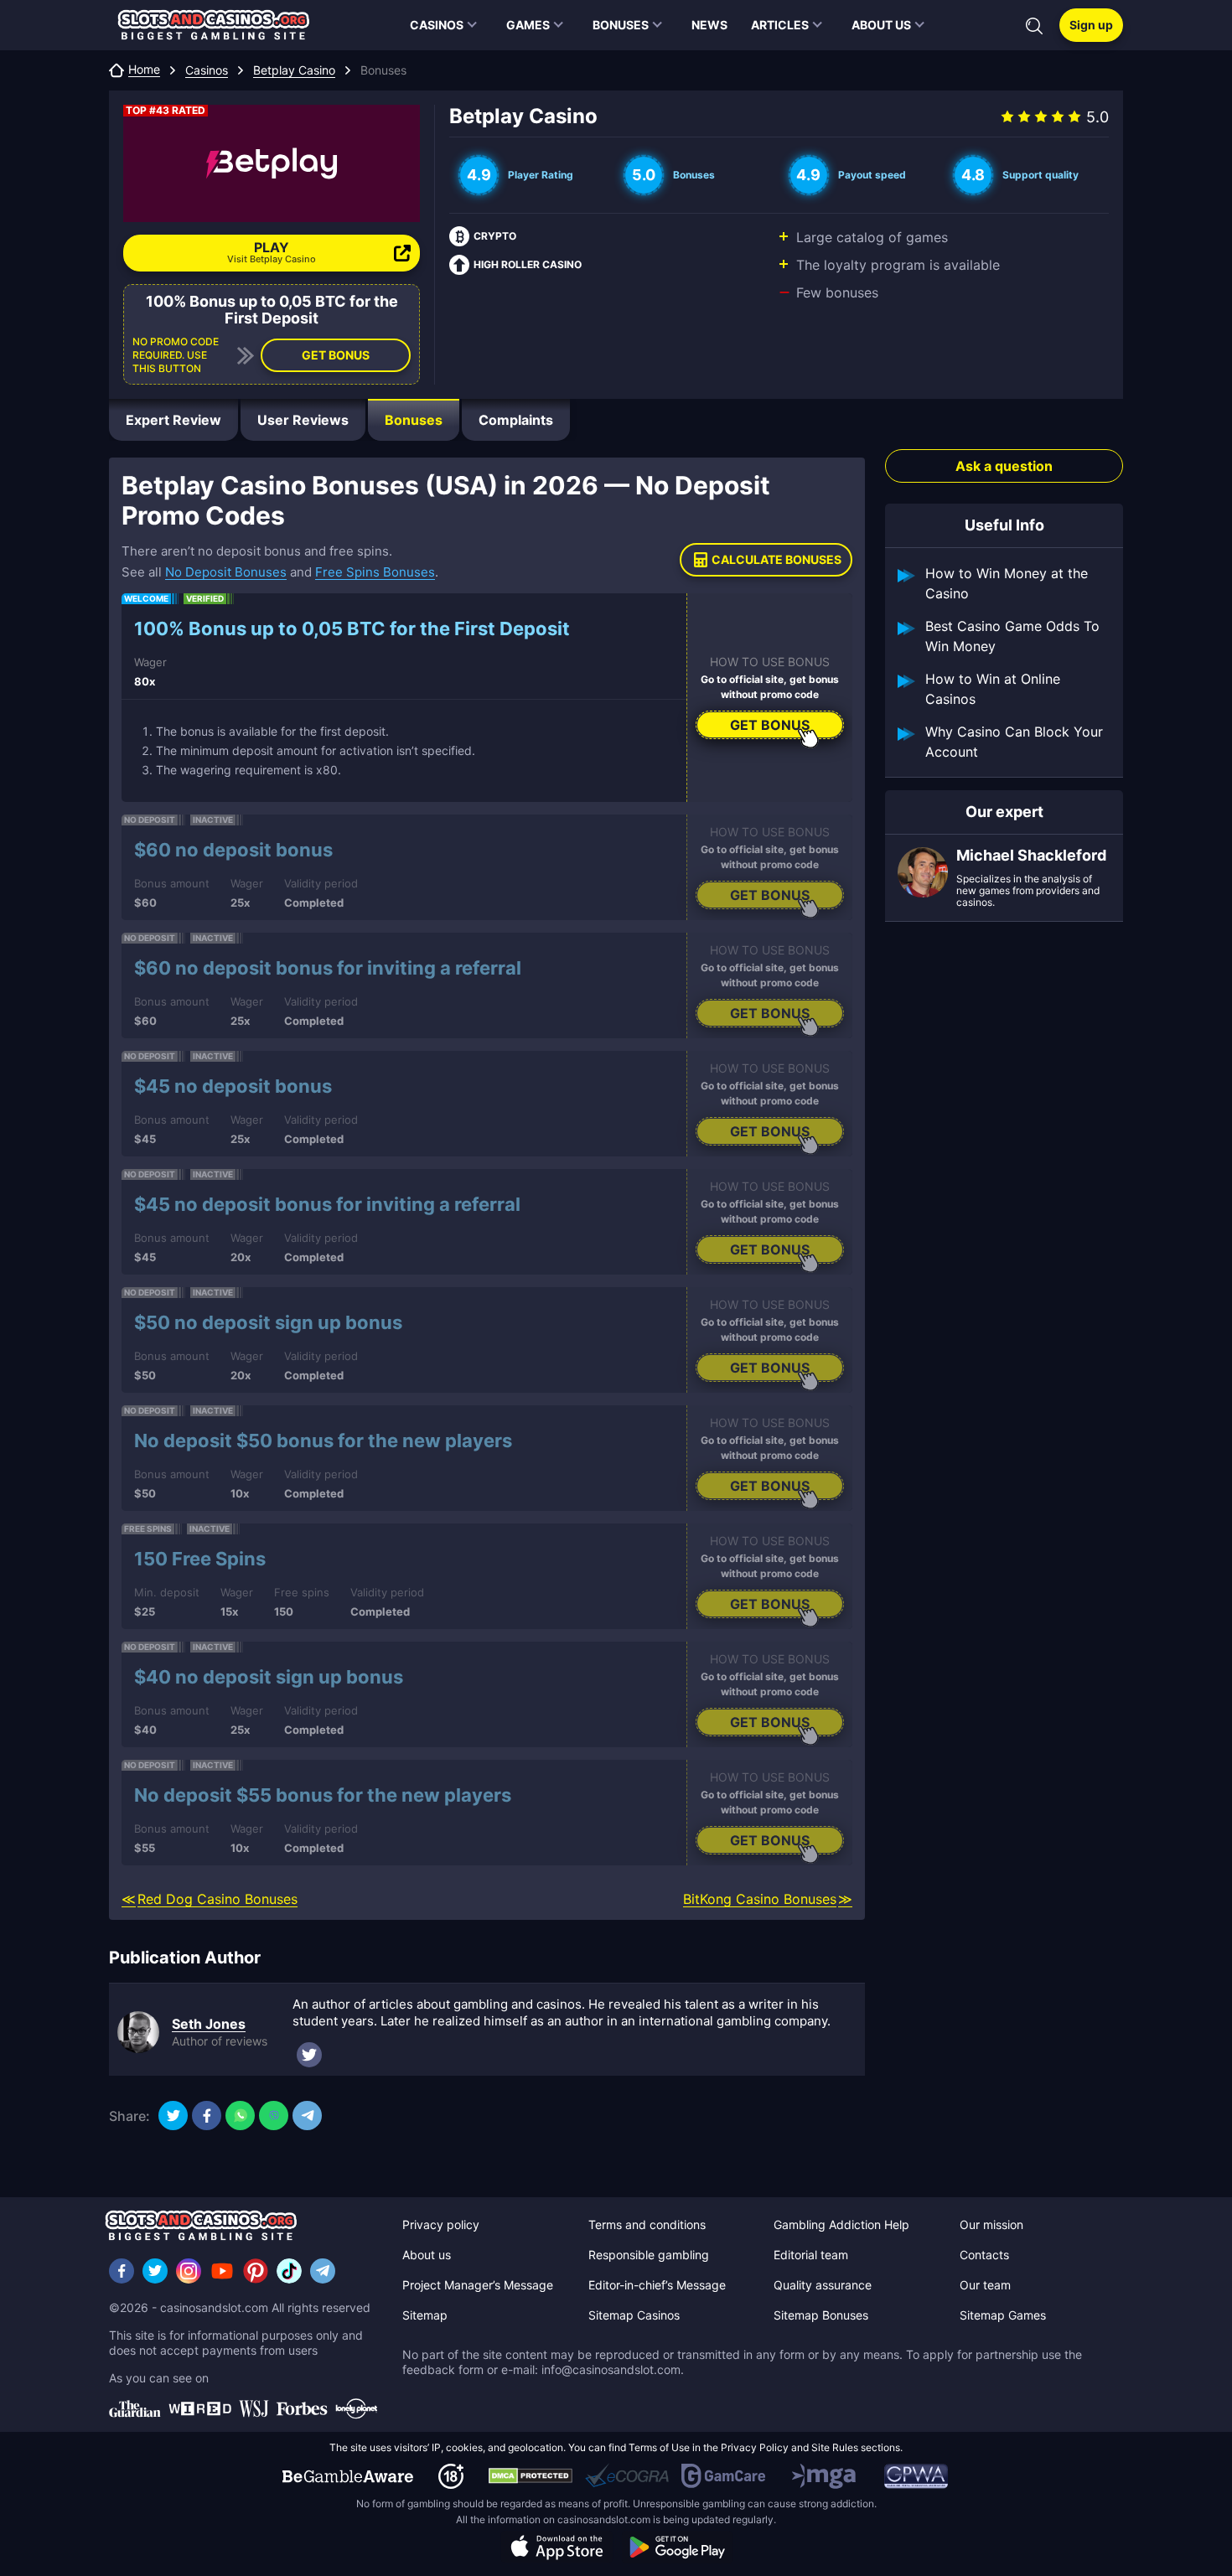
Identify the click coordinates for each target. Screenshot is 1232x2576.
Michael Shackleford (1031, 856)
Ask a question (1004, 466)
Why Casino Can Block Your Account (1014, 742)
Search (1034, 26)
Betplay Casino (294, 70)
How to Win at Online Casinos (993, 689)
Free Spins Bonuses (375, 572)
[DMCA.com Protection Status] (531, 2476)
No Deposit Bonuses (226, 572)
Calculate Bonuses (776, 559)
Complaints (516, 420)
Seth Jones (209, 2024)
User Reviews (303, 420)
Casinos (207, 70)
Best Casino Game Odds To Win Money (1012, 636)
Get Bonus (336, 355)
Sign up (1091, 25)
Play (272, 252)
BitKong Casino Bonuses (760, 1899)
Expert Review (173, 420)
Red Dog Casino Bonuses (217, 1899)
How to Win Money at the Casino (1007, 583)
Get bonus (770, 725)
